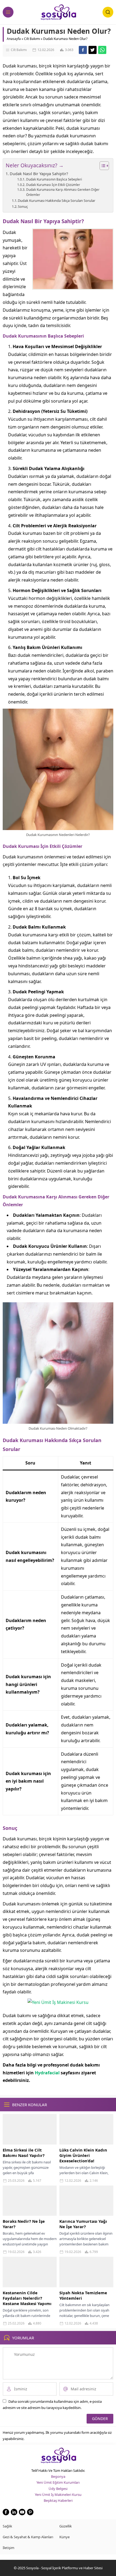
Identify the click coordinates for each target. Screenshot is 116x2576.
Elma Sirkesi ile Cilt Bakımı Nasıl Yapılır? (24, 2153)
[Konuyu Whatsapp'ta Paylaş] (102, 50)
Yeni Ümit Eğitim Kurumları (58, 2482)
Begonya (58, 2476)
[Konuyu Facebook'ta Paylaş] (83, 50)
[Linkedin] (14, 2512)
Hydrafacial (47, 2073)
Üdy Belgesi (58, 2489)
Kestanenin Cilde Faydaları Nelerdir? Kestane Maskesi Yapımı (27, 2298)
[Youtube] (22, 2512)
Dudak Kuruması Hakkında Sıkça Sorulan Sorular (57, 200)
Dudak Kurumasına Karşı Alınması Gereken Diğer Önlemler (63, 192)
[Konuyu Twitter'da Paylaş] (93, 50)
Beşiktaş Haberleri (58, 2500)
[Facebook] (6, 2512)
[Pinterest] (30, 2512)
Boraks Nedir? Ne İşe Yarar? (24, 2224)
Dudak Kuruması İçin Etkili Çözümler (53, 185)
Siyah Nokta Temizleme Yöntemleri (83, 2295)
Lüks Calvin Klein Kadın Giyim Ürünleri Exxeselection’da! (83, 2155)
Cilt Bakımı (32, 39)
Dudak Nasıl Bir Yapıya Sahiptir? (39, 174)
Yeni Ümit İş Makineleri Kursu (58, 2495)
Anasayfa (14, 39)
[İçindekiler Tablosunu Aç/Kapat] (102, 166)
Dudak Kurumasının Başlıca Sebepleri (54, 179)
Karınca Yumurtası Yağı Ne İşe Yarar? (83, 2224)
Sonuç (23, 206)
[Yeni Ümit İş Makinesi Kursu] (58, 2002)
